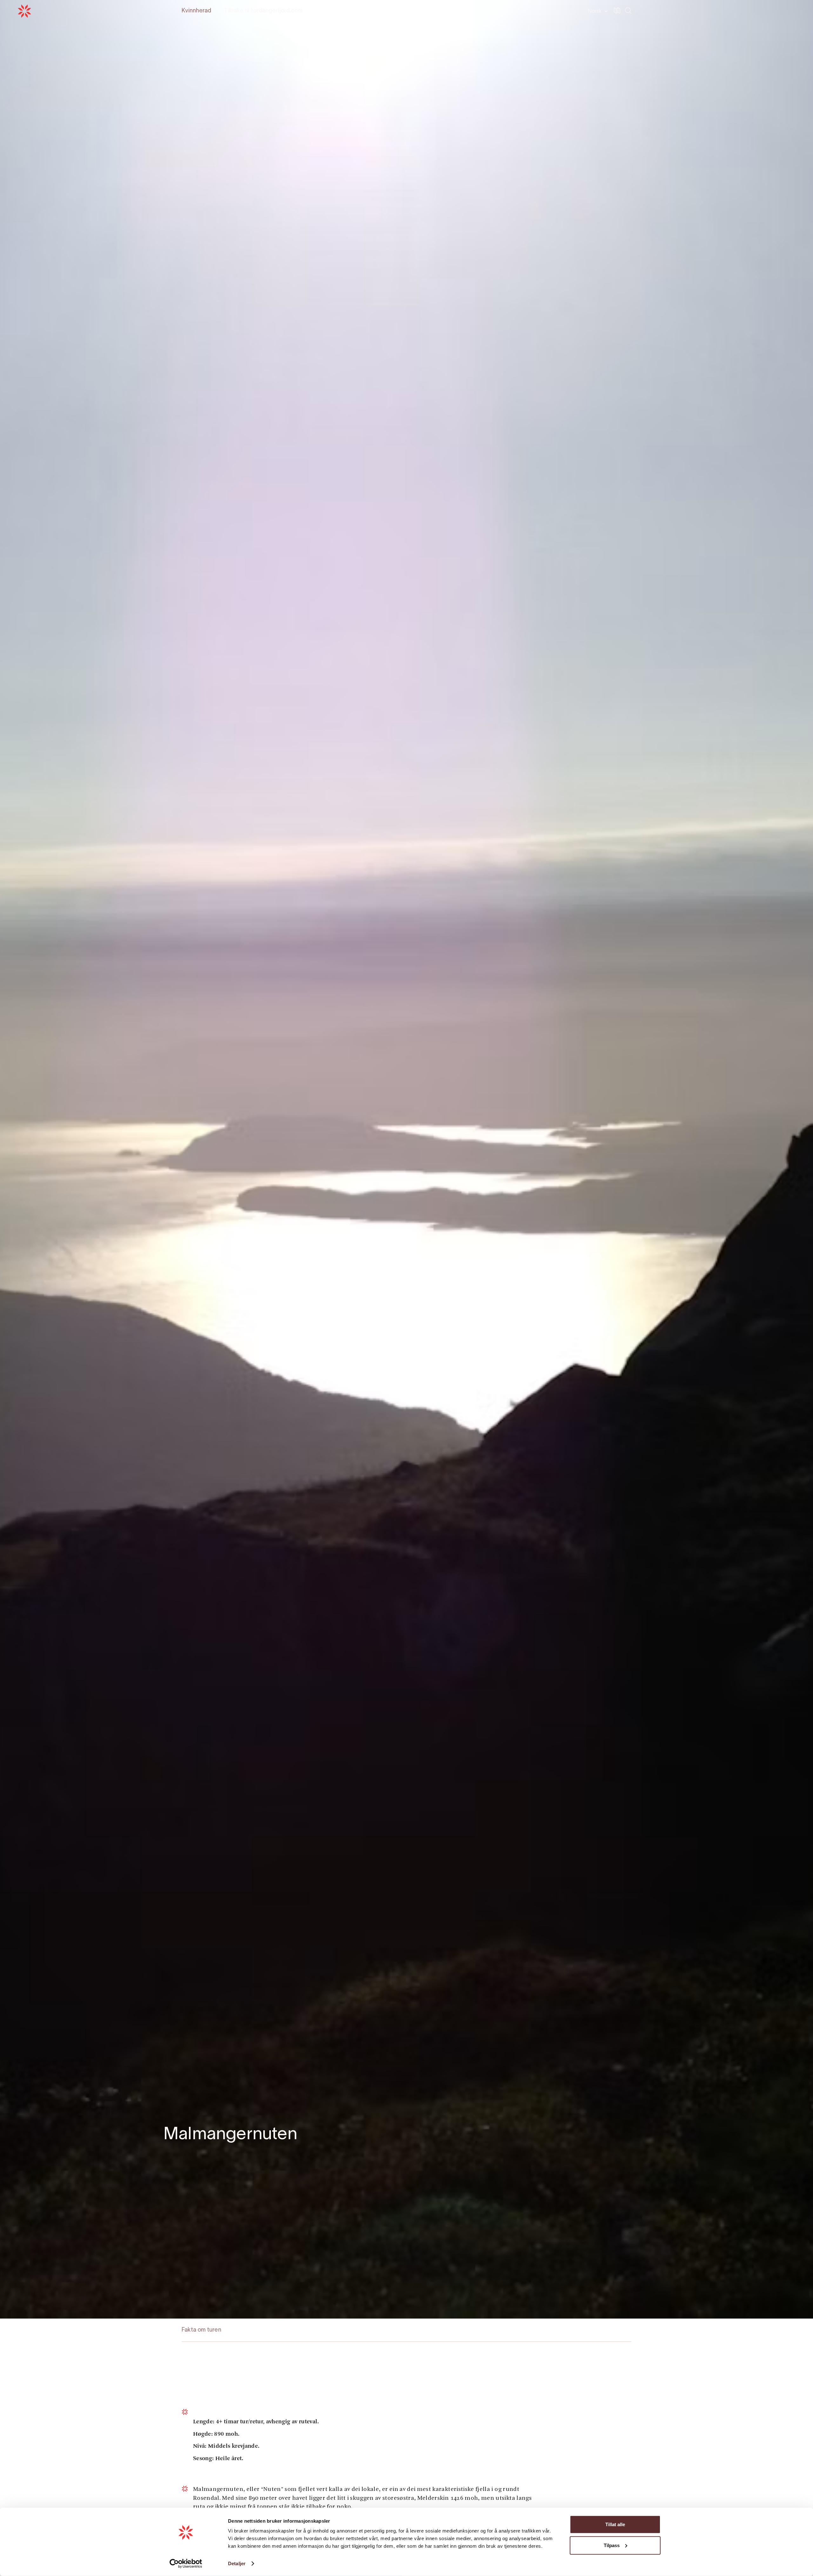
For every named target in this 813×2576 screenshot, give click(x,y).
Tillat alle (615, 2524)
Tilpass (612, 2545)
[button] (597, 11)
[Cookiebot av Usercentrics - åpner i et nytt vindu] (186, 2564)
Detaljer (237, 2563)
